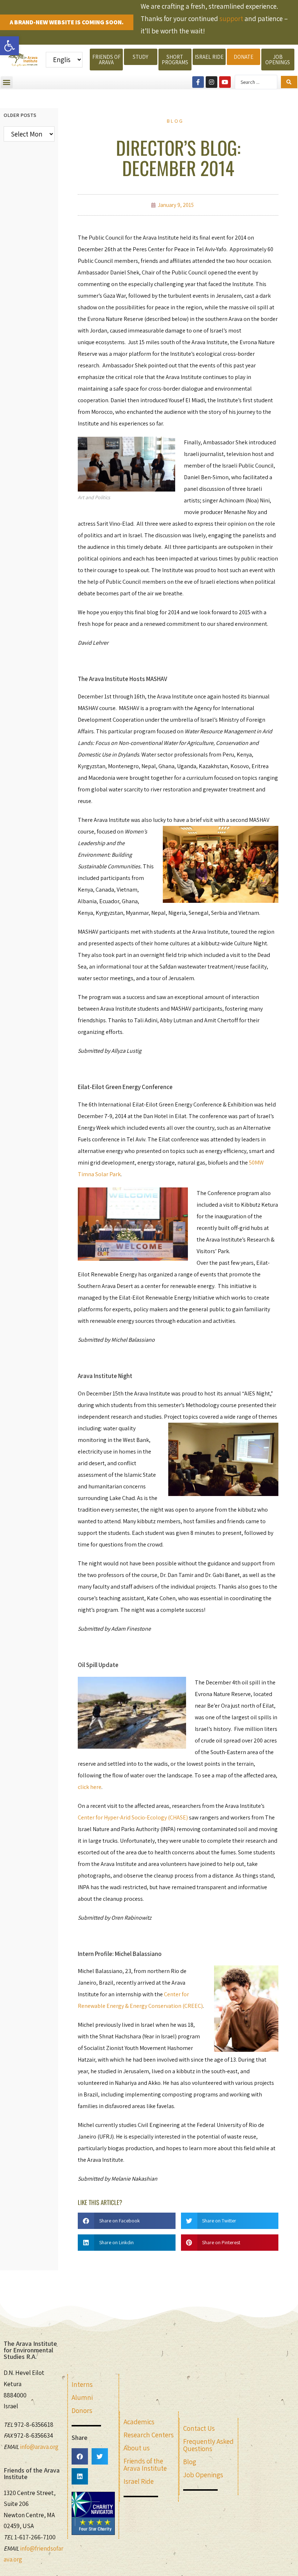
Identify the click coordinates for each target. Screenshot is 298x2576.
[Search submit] (289, 82)
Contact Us (199, 2428)
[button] (9, 46)
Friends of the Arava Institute (145, 2465)
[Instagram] (212, 82)
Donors (82, 2410)
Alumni (82, 2397)
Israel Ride (139, 2481)
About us (137, 2448)
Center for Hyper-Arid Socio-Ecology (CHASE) (133, 1817)
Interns (82, 2384)
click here (90, 1787)
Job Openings (203, 2475)
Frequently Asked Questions (208, 2445)
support (231, 19)
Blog (175, 121)
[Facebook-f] (198, 82)
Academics (139, 2422)
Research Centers (149, 2435)
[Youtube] (225, 82)
